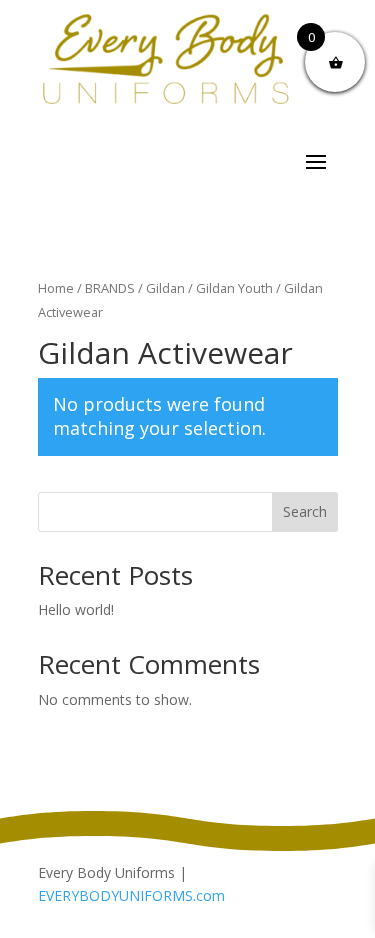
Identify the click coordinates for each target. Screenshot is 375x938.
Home (56, 288)
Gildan (165, 288)
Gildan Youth (234, 288)
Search (305, 511)
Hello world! (76, 609)
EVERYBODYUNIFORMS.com (131, 895)
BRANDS (110, 288)
